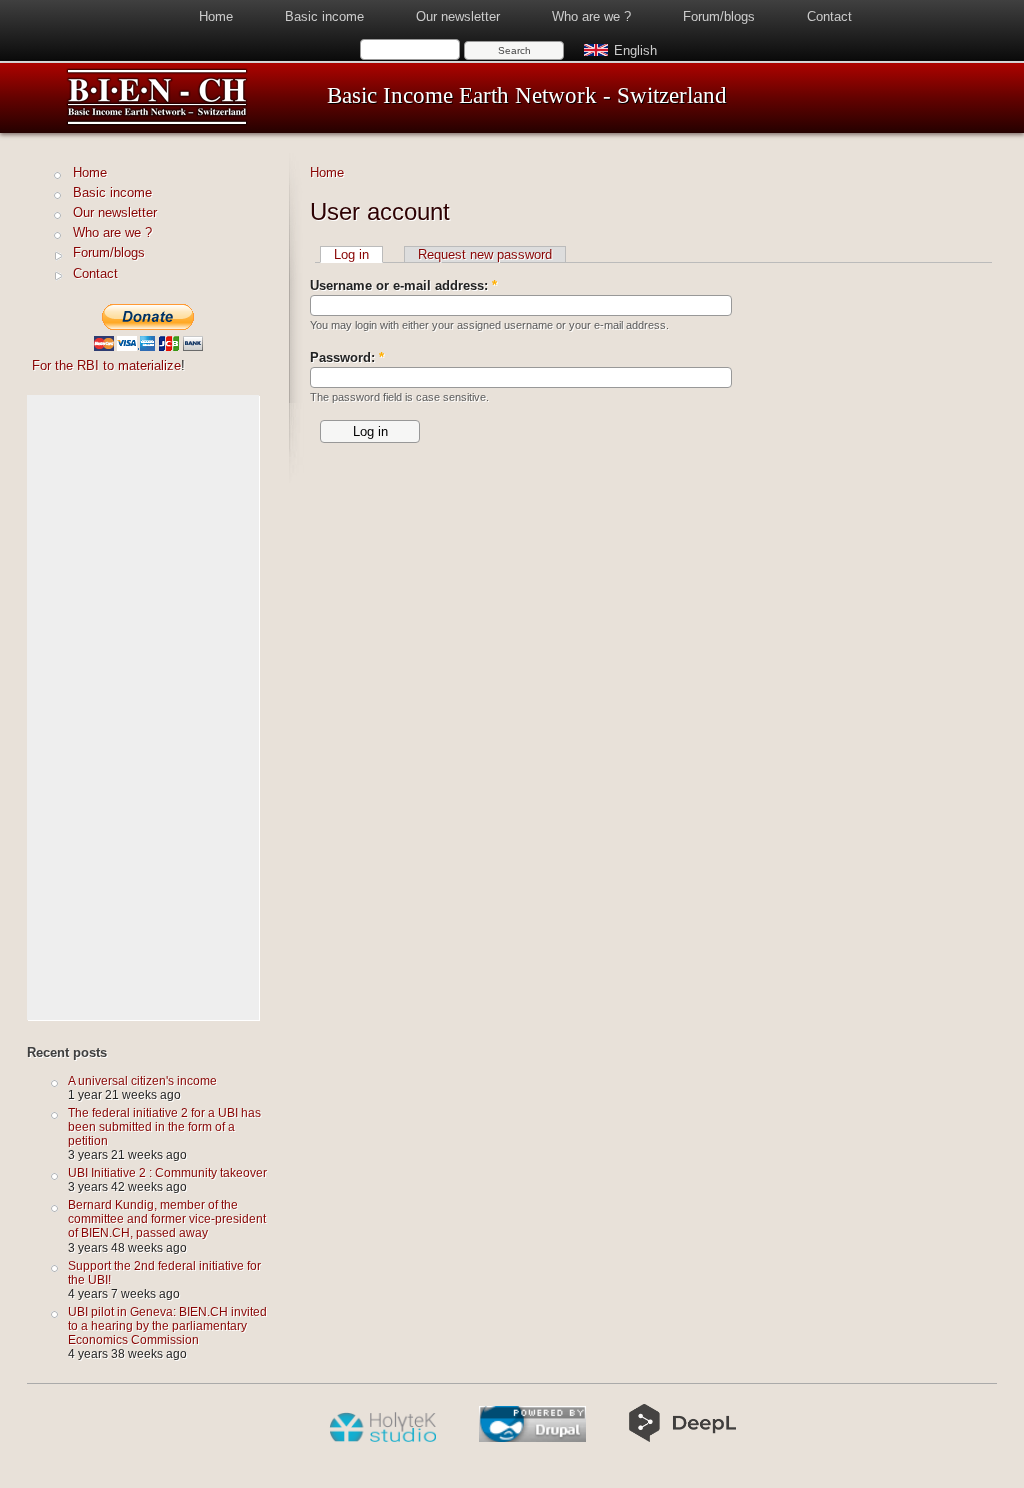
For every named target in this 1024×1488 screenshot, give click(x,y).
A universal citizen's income (142, 1080)
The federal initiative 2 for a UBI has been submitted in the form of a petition (164, 1126)
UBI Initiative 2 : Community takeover (167, 1172)
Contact (829, 16)
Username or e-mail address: (403, 285)
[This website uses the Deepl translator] (682, 1438)
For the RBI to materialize (106, 365)
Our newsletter (458, 16)
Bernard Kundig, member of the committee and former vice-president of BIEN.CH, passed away (167, 1218)
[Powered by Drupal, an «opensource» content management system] (532, 1438)
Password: (347, 357)
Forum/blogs (719, 16)
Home (216, 16)
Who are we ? (591, 16)
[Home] (157, 121)
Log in (351, 254)
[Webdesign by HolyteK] (382, 1438)
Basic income (324, 16)
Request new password (485, 254)
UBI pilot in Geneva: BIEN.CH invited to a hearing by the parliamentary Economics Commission (167, 1325)
